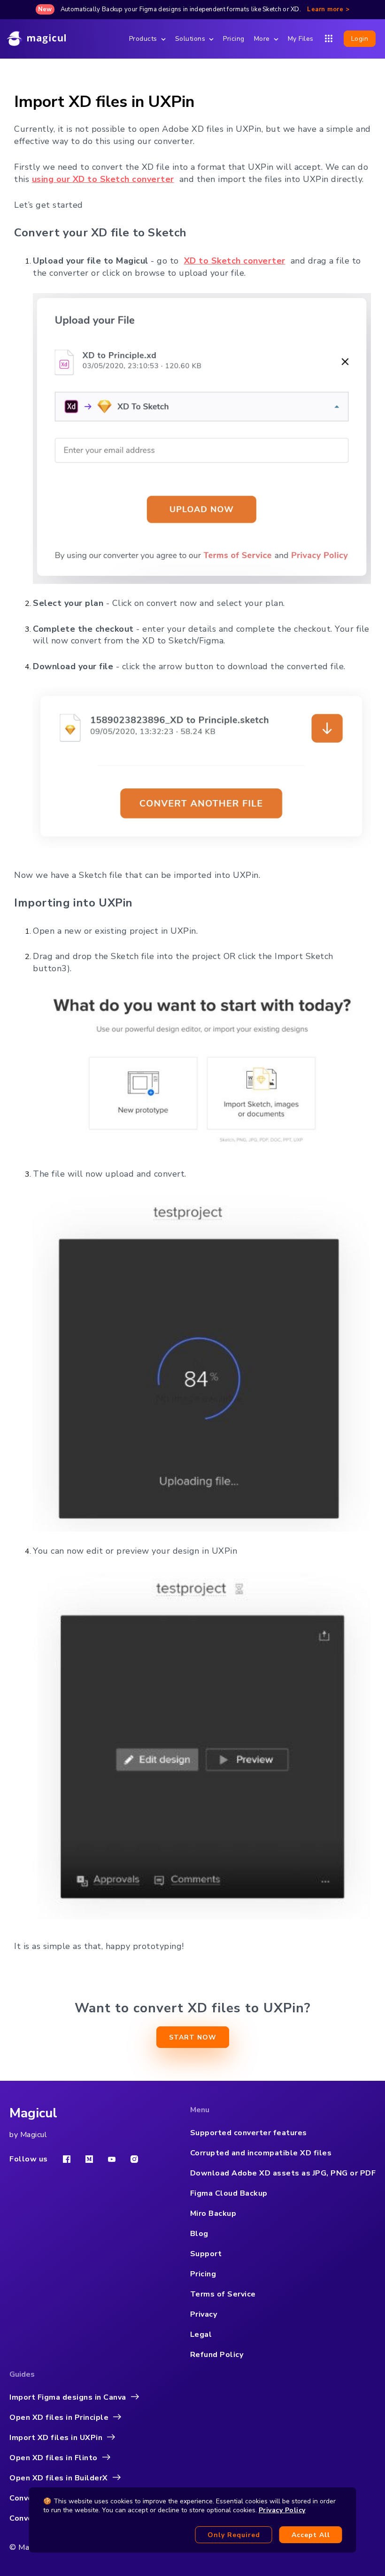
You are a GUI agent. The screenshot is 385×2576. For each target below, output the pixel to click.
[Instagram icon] (134, 2159)
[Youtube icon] (112, 2159)
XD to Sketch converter (235, 261)
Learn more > (328, 9)
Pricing (234, 39)
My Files (301, 39)
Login (360, 39)
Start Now (193, 2037)
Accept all (311, 2535)
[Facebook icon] (67, 2159)
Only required (234, 2535)
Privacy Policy (282, 2510)
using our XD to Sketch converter (103, 179)
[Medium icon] (89, 2159)
